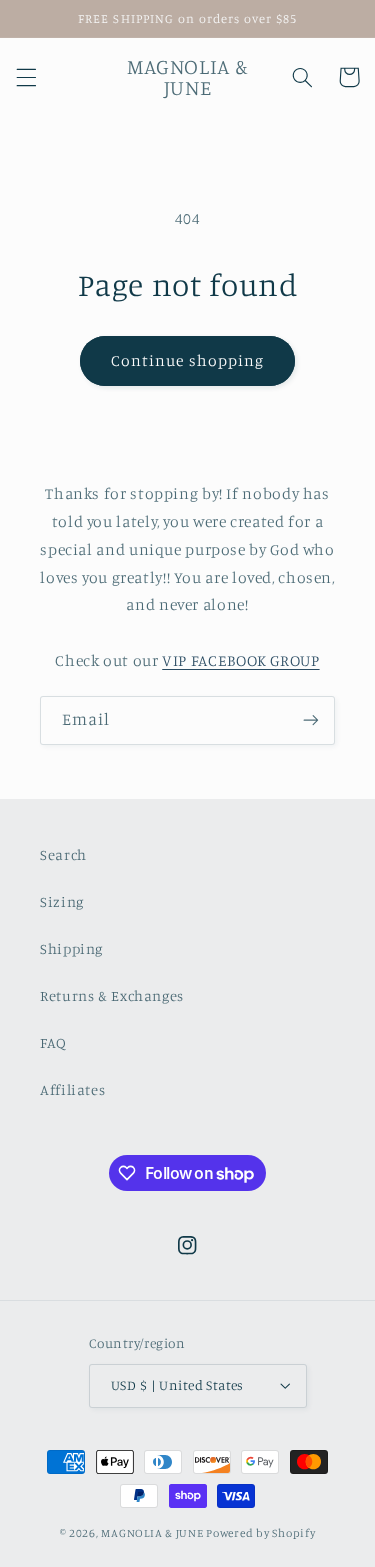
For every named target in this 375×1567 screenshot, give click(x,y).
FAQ (53, 1042)
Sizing (62, 901)
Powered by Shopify (260, 1533)
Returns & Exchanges (112, 995)
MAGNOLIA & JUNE (152, 1533)
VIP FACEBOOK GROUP (240, 660)
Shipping (71, 948)
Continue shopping (187, 360)
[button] (26, 77)
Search (63, 854)
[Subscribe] (311, 720)
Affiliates (72, 1089)
